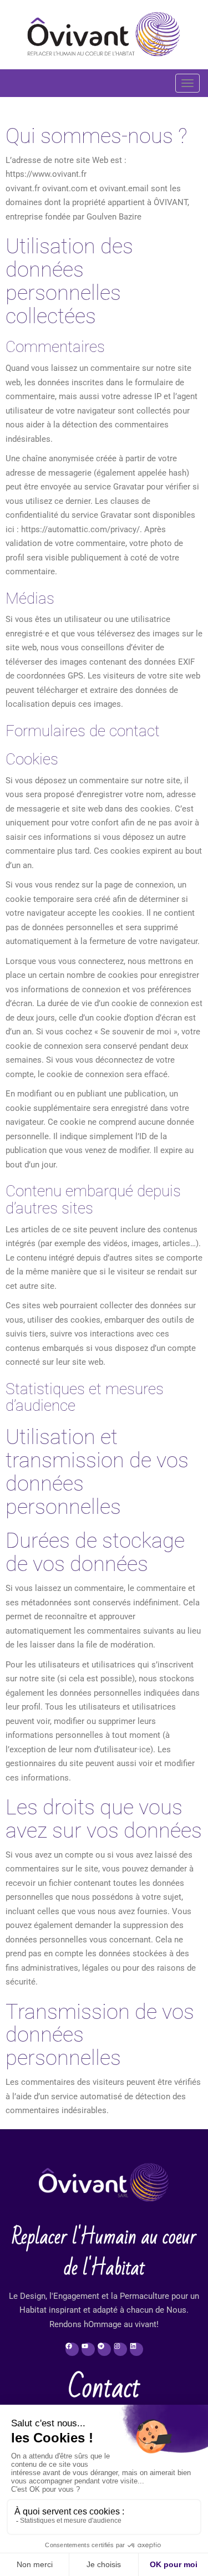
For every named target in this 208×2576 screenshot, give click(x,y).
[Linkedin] (136, 2349)
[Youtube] (88, 2349)
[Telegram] (104, 2349)
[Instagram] (120, 2349)
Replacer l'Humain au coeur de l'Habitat (104, 2253)
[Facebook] (72, 2349)
